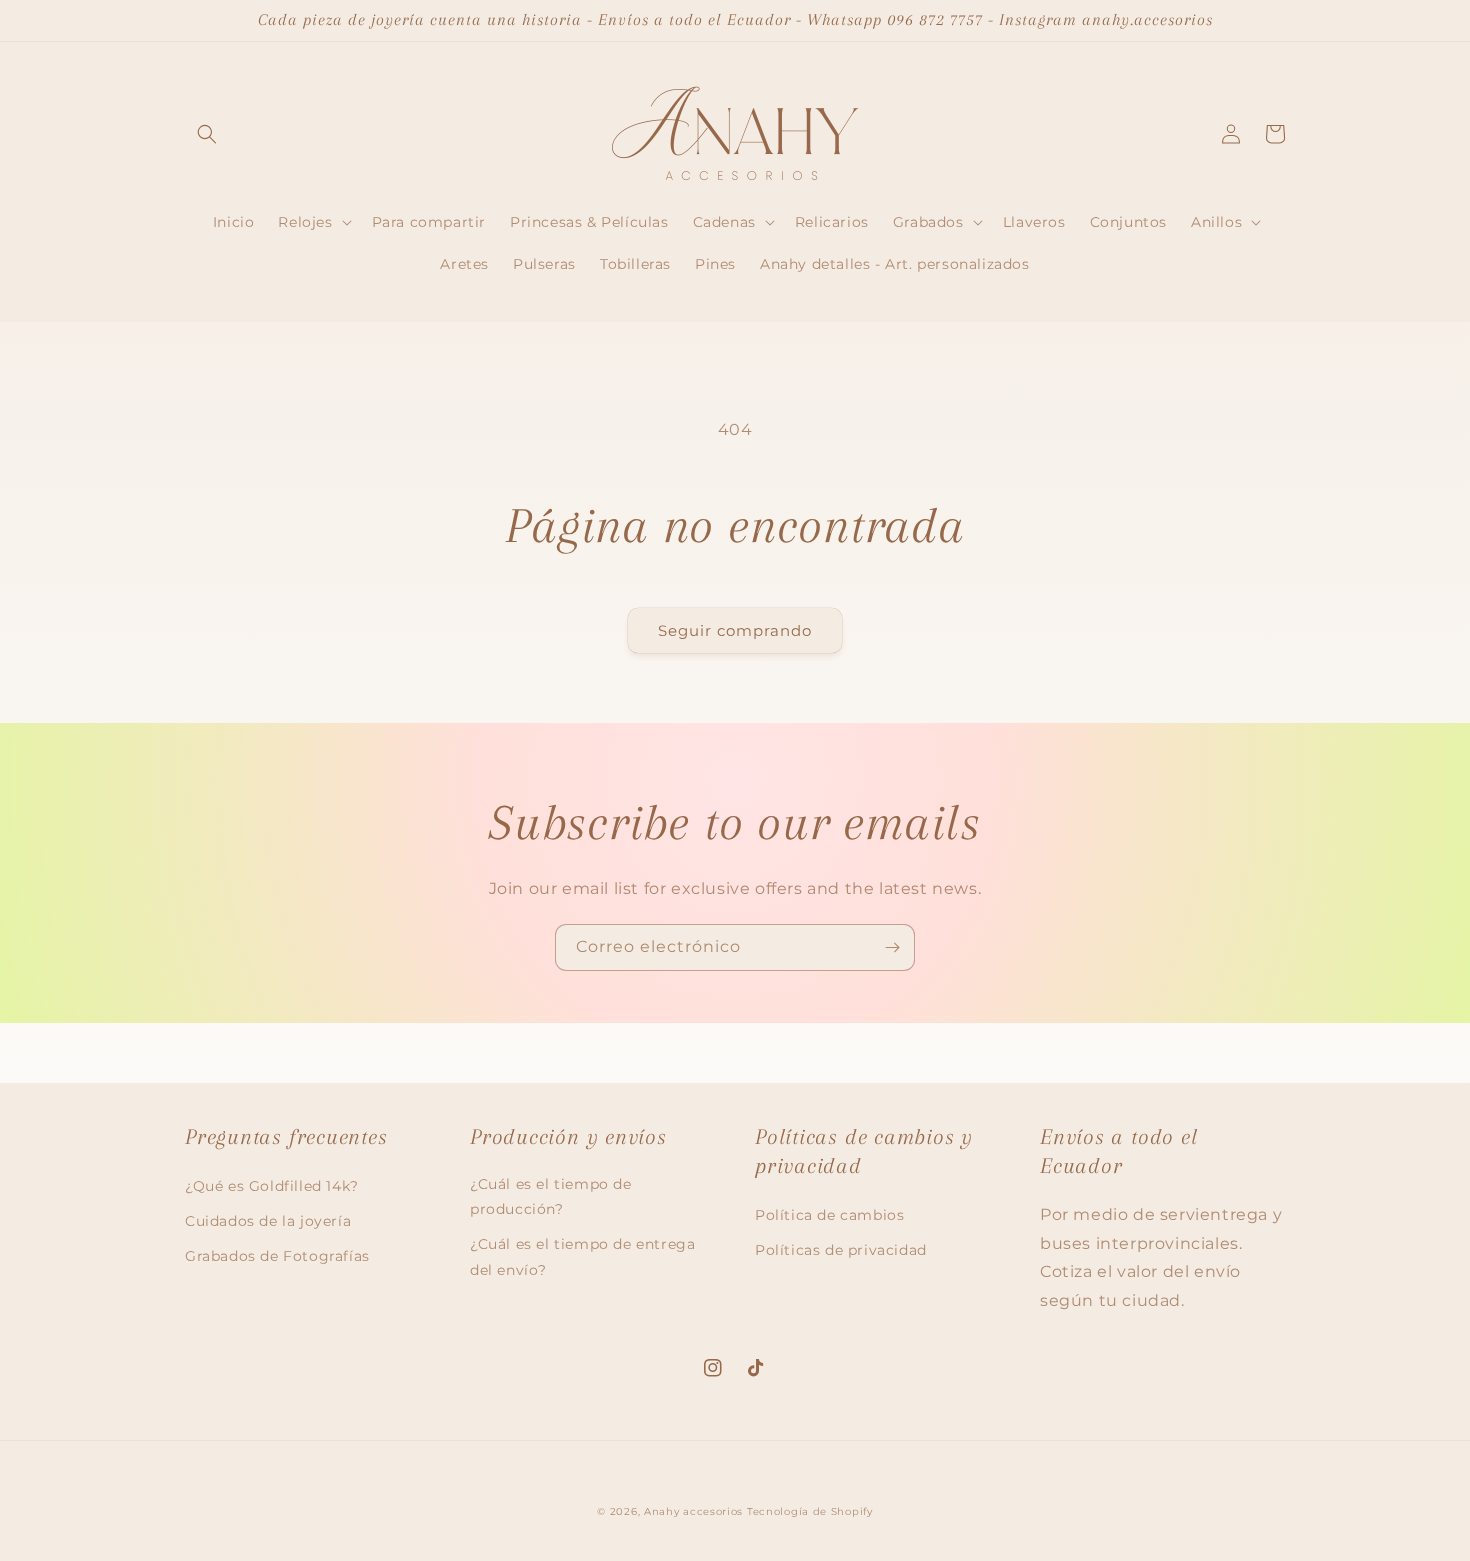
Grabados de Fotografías (277, 1256)
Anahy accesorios (693, 1511)
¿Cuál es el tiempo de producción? (551, 1196)
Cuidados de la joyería (268, 1221)
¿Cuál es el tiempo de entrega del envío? (582, 1256)
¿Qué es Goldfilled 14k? (272, 1186)
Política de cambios (829, 1215)
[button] (207, 134)
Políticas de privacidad (841, 1250)
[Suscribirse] (892, 947)
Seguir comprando (735, 630)
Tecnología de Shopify (810, 1511)
